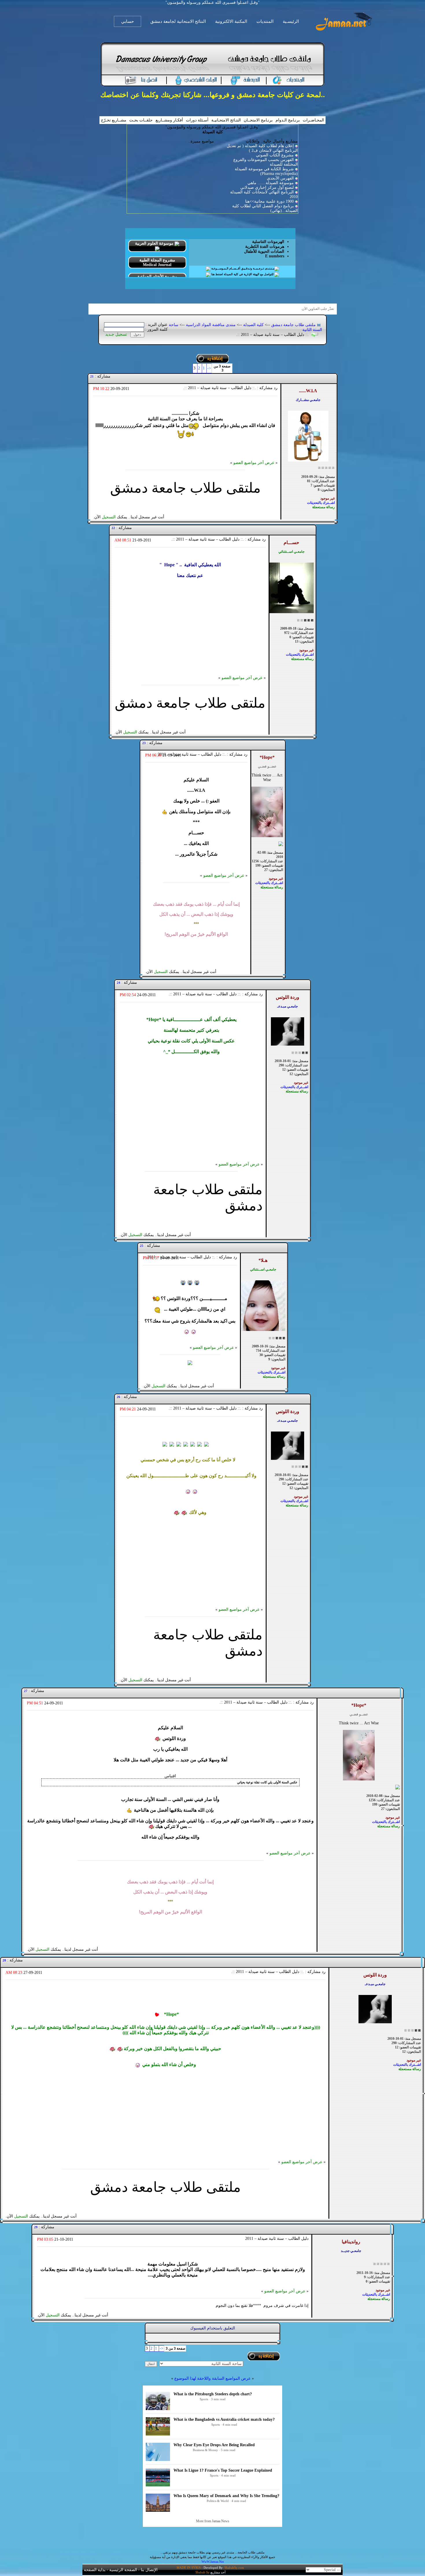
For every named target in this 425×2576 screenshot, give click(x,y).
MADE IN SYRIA (189, 2568)
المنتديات (265, 21)
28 (4, 1960)
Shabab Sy (203, 2572)
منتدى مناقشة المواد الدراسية (211, 325)
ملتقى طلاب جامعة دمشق (293, 325)
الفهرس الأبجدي (280, 178)
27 (26, 1691)
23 (144, 743)
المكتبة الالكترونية (231, 21)
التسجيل (109, 517)
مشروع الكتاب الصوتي (275, 155)
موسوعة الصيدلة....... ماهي (271, 183)
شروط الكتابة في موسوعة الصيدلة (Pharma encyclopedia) (266, 171)
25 (142, 1246)
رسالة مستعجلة (324, 507)
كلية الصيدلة (253, 325)
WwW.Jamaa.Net (213, 2562)
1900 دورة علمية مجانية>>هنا (269, 201)
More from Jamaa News (213, 2521)
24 (119, 983)
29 (36, 2227)
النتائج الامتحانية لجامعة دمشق (178, 21)
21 (92, 376)
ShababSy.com (234, 2568)
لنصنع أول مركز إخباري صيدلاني (267, 187)
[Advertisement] (190, 635)
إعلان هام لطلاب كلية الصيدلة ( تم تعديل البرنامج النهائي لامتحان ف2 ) (262, 148)
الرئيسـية (291, 21)
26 (119, 1397)
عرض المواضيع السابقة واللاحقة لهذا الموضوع (212, 2378)
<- (209, 368)
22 (113, 528)
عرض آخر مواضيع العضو (254, 463)
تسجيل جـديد (116, 334)
